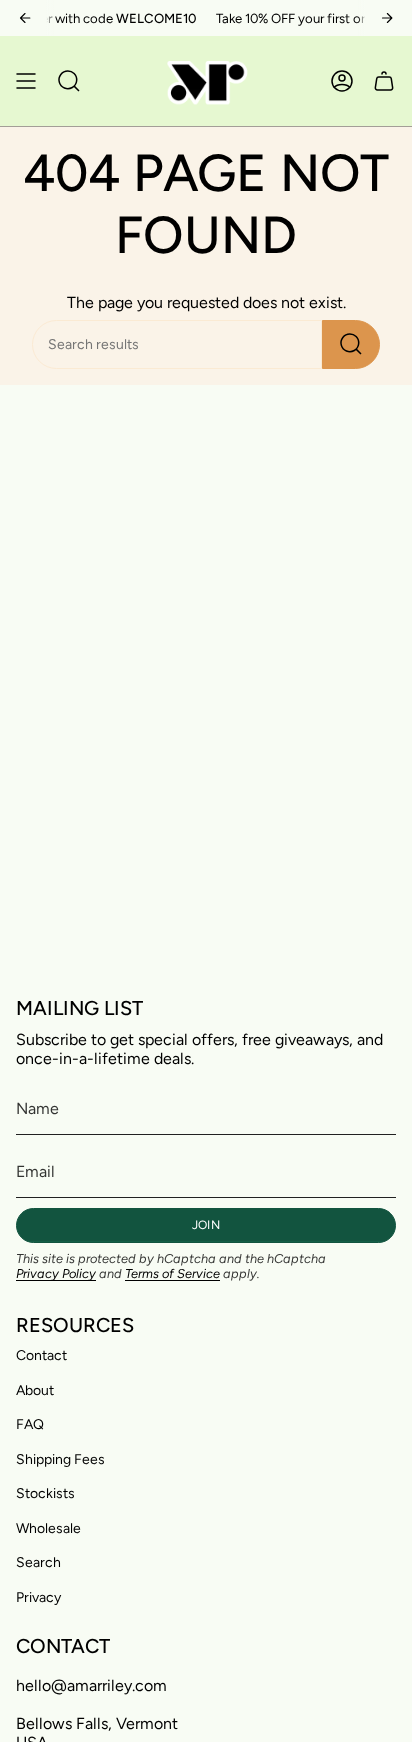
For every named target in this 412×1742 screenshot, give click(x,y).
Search (38, 1562)
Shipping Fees (60, 1459)
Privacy (38, 1597)
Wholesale (48, 1528)
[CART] (384, 81)
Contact (41, 1355)
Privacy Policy (56, 1273)
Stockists (45, 1493)
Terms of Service (172, 1273)
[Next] (387, 18)
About (35, 1390)
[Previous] (25, 18)
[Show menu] (26, 81)
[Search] (351, 344)
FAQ (30, 1424)
